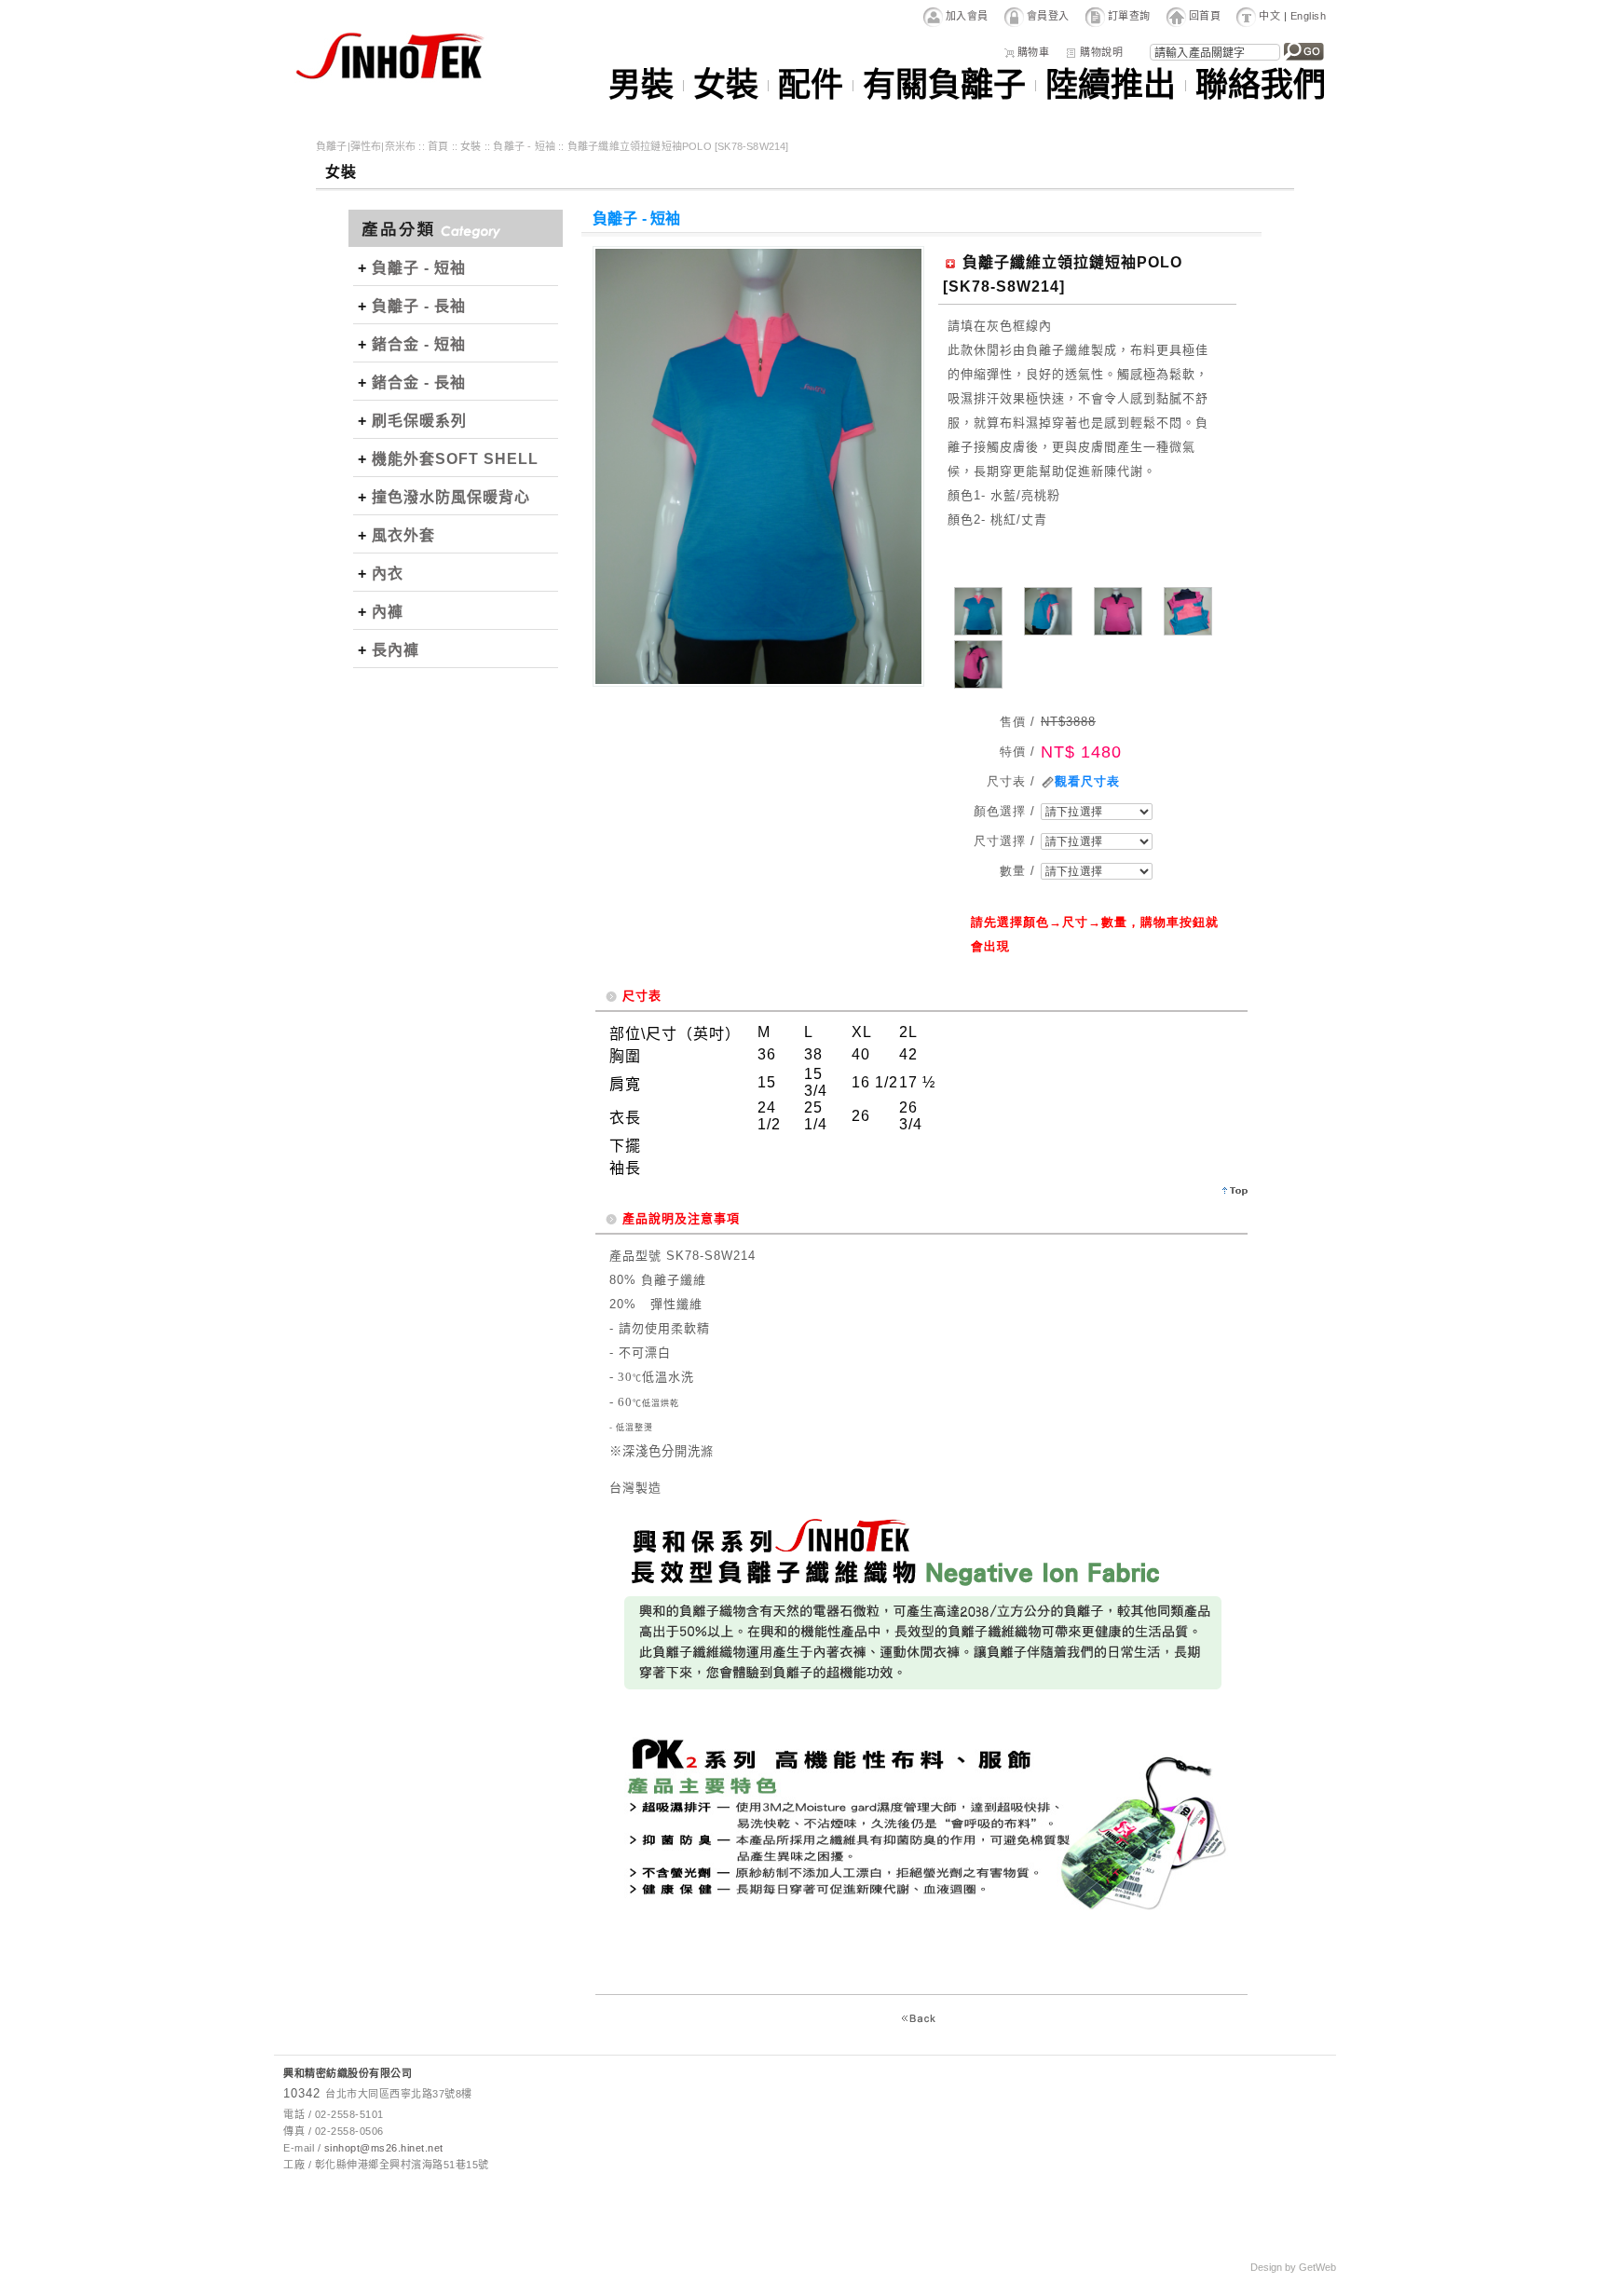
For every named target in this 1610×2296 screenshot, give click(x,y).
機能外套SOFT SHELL (455, 459)
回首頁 (1205, 16)
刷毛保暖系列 (419, 421)
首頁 (438, 146)
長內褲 (396, 650)
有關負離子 (944, 86)
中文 (1269, 16)
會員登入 (1048, 16)
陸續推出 (1111, 86)
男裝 (641, 86)
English (1309, 16)
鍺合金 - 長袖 (419, 383)
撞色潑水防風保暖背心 (451, 497)
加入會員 (967, 16)
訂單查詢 (1129, 16)
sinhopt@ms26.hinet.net (384, 2148)
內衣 (388, 574)
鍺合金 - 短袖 (419, 344)
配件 (811, 86)
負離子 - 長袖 (419, 306)
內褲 (388, 612)
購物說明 (1101, 52)
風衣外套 (403, 535)
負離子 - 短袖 (524, 146)
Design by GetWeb (1293, 2267)
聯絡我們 (1261, 86)
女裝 (726, 86)
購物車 (1034, 52)
